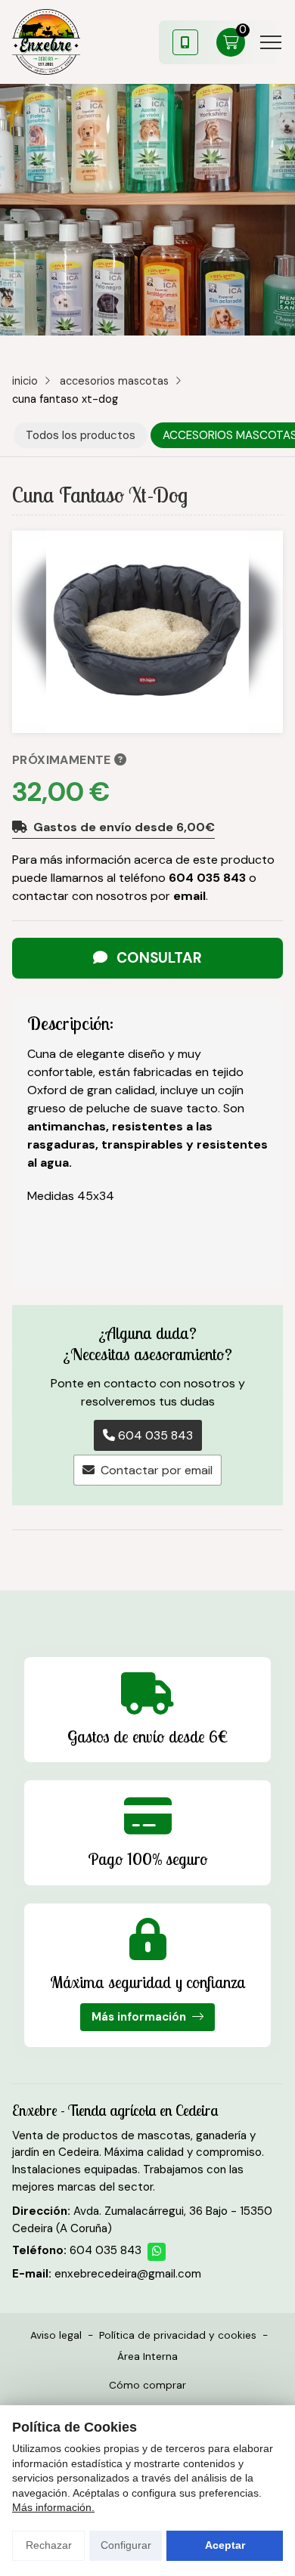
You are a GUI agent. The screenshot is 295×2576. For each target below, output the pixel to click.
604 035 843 (207, 878)
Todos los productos (81, 435)
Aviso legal (56, 2335)
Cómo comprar (147, 2385)
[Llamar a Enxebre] (185, 42)
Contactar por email (157, 1470)
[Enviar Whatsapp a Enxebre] (157, 2252)
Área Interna (147, 2356)
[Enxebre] (46, 42)
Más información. (53, 2507)
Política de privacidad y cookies (178, 2335)
